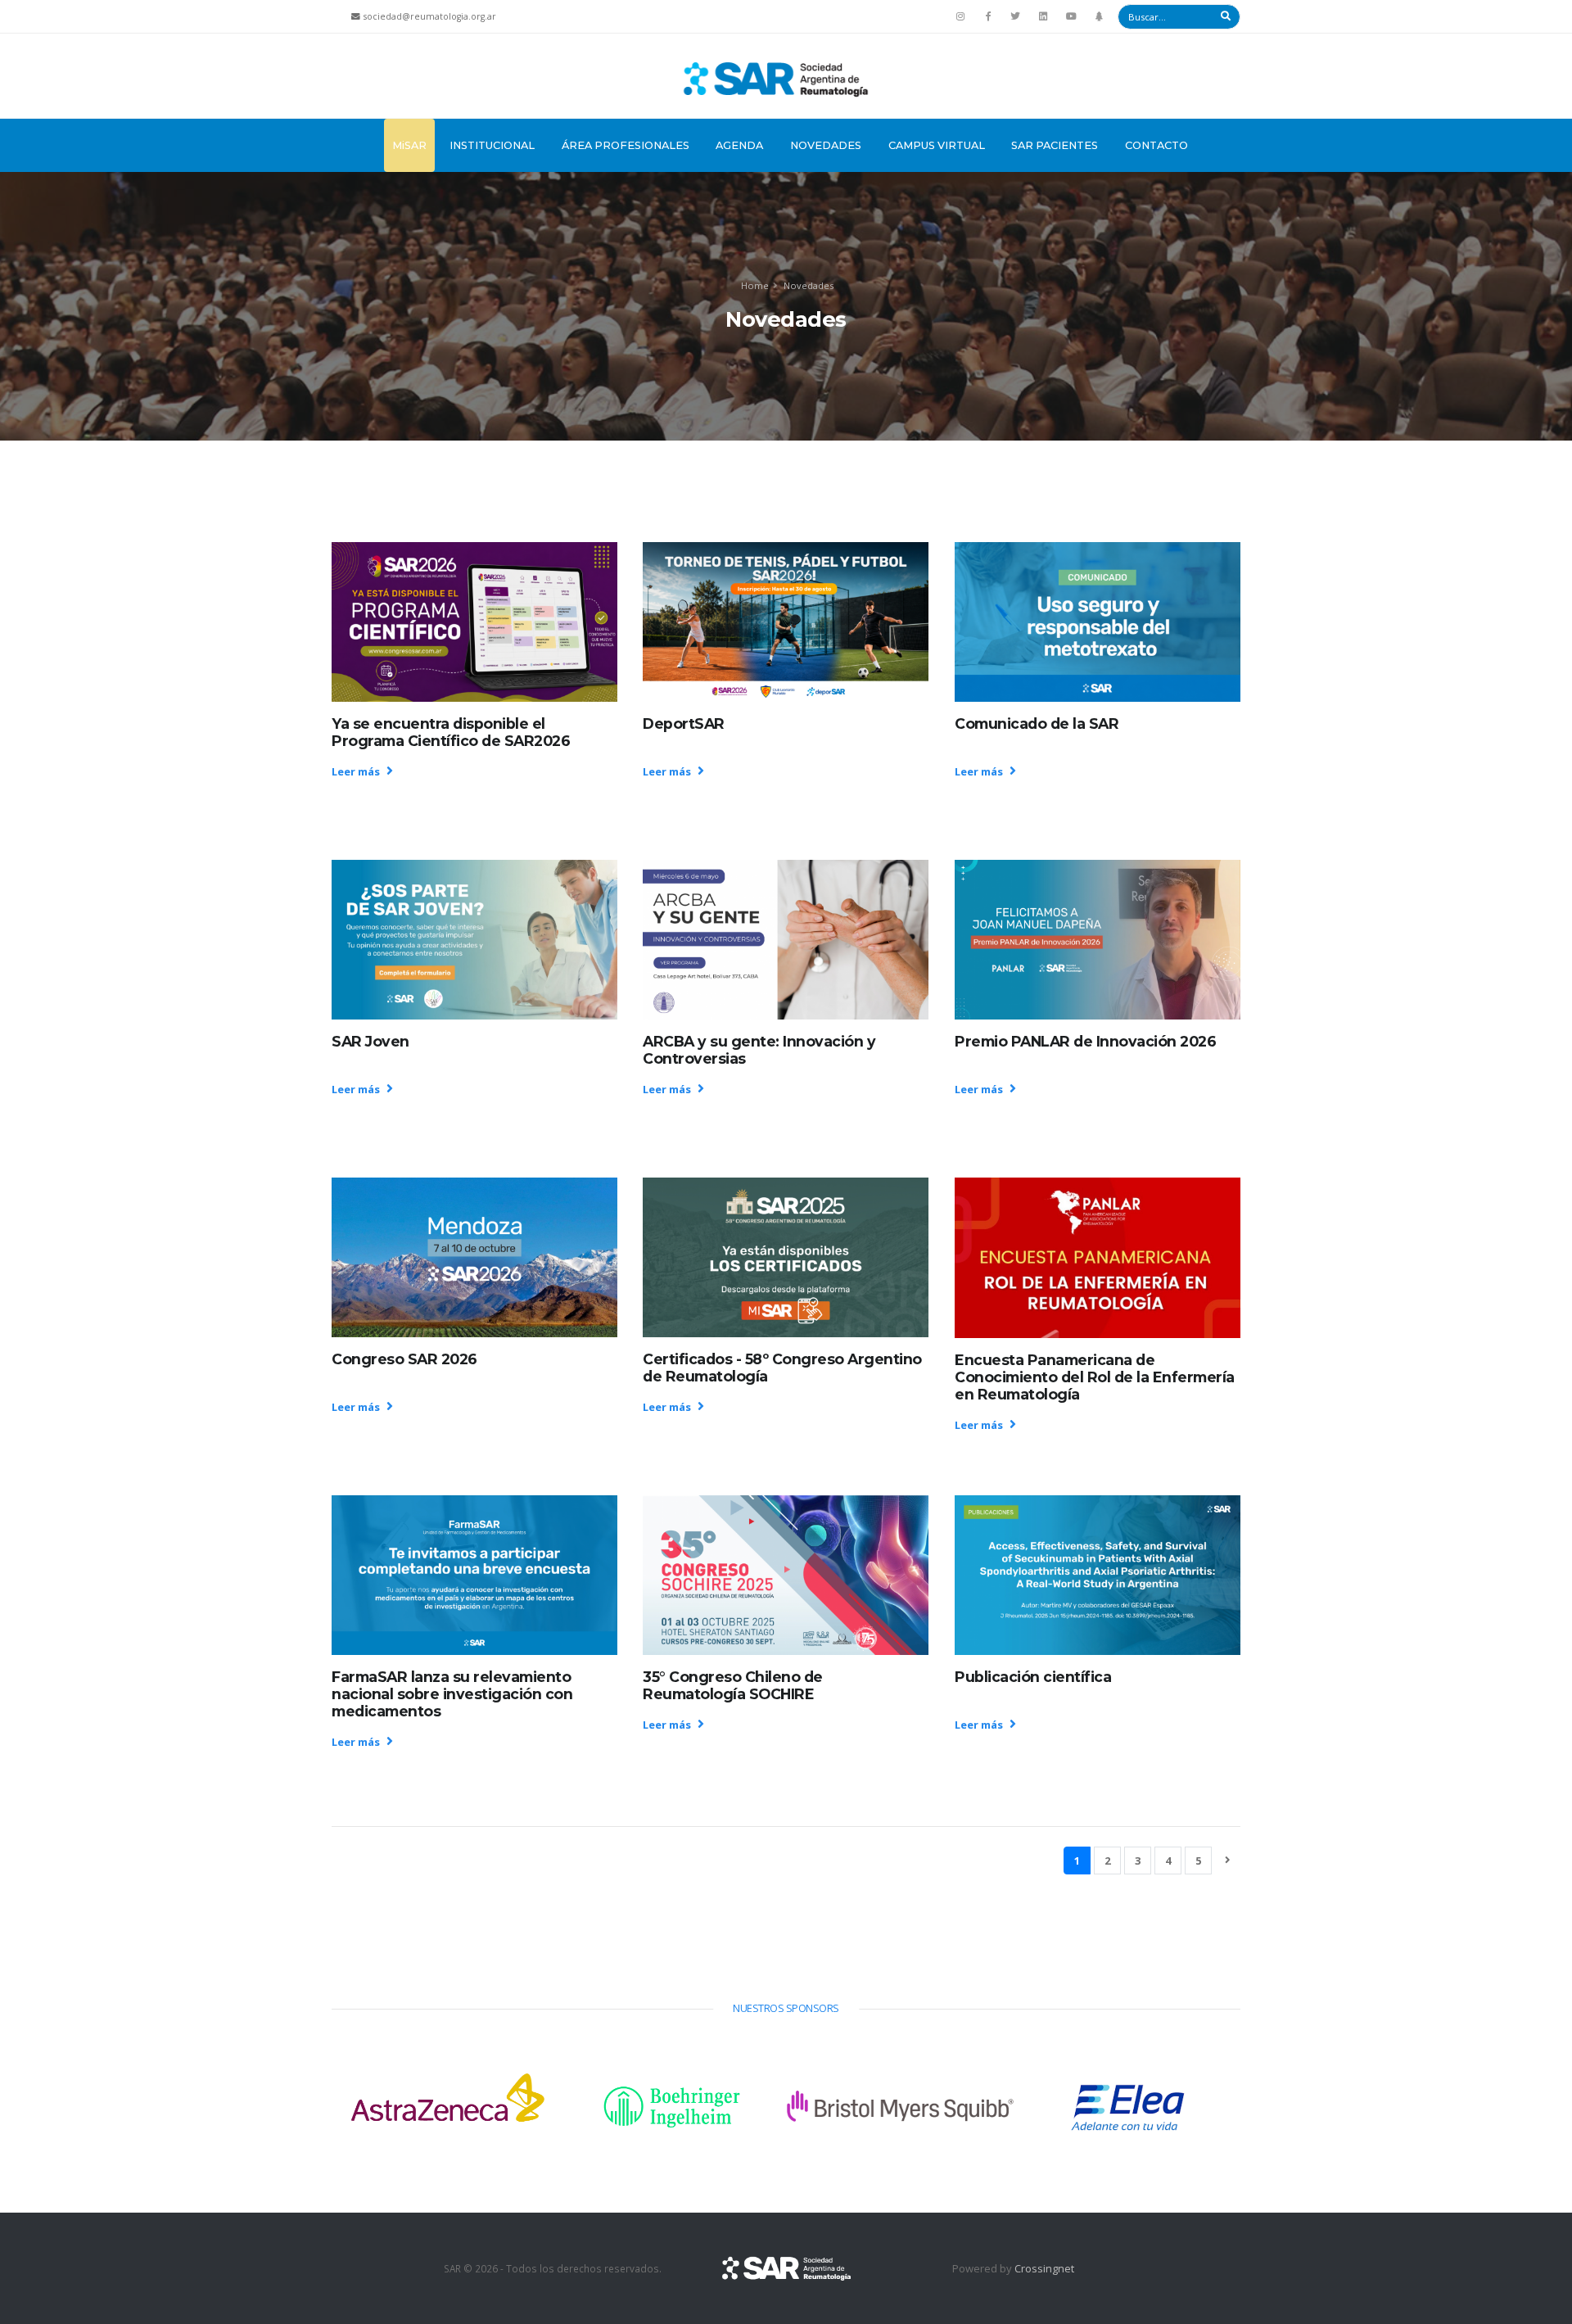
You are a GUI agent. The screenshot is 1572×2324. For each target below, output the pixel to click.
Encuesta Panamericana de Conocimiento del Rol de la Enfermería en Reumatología (1095, 1377)
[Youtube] (1071, 16)
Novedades (826, 145)
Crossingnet (1044, 2268)
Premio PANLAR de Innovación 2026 (1085, 1041)
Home (755, 285)
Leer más (357, 771)
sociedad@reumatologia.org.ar (430, 16)
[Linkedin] (1043, 16)
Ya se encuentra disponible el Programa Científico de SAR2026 (451, 732)
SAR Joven (370, 1041)
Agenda (739, 145)
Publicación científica (1033, 1677)
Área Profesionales (626, 145)
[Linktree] (1099, 16)
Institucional (492, 145)
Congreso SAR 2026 (404, 1359)
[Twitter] (1016, 16)
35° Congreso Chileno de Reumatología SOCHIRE (733, 1685)
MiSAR (409, 145)
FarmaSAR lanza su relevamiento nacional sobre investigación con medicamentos (452, 1694)
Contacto (1156, 145)
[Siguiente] (1228, 1860)
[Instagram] (960, 16)
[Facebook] (988, 16)
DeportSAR (684, 723)
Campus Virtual (937, 145)
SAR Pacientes (1055, 145)
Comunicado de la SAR (1037, 723)
